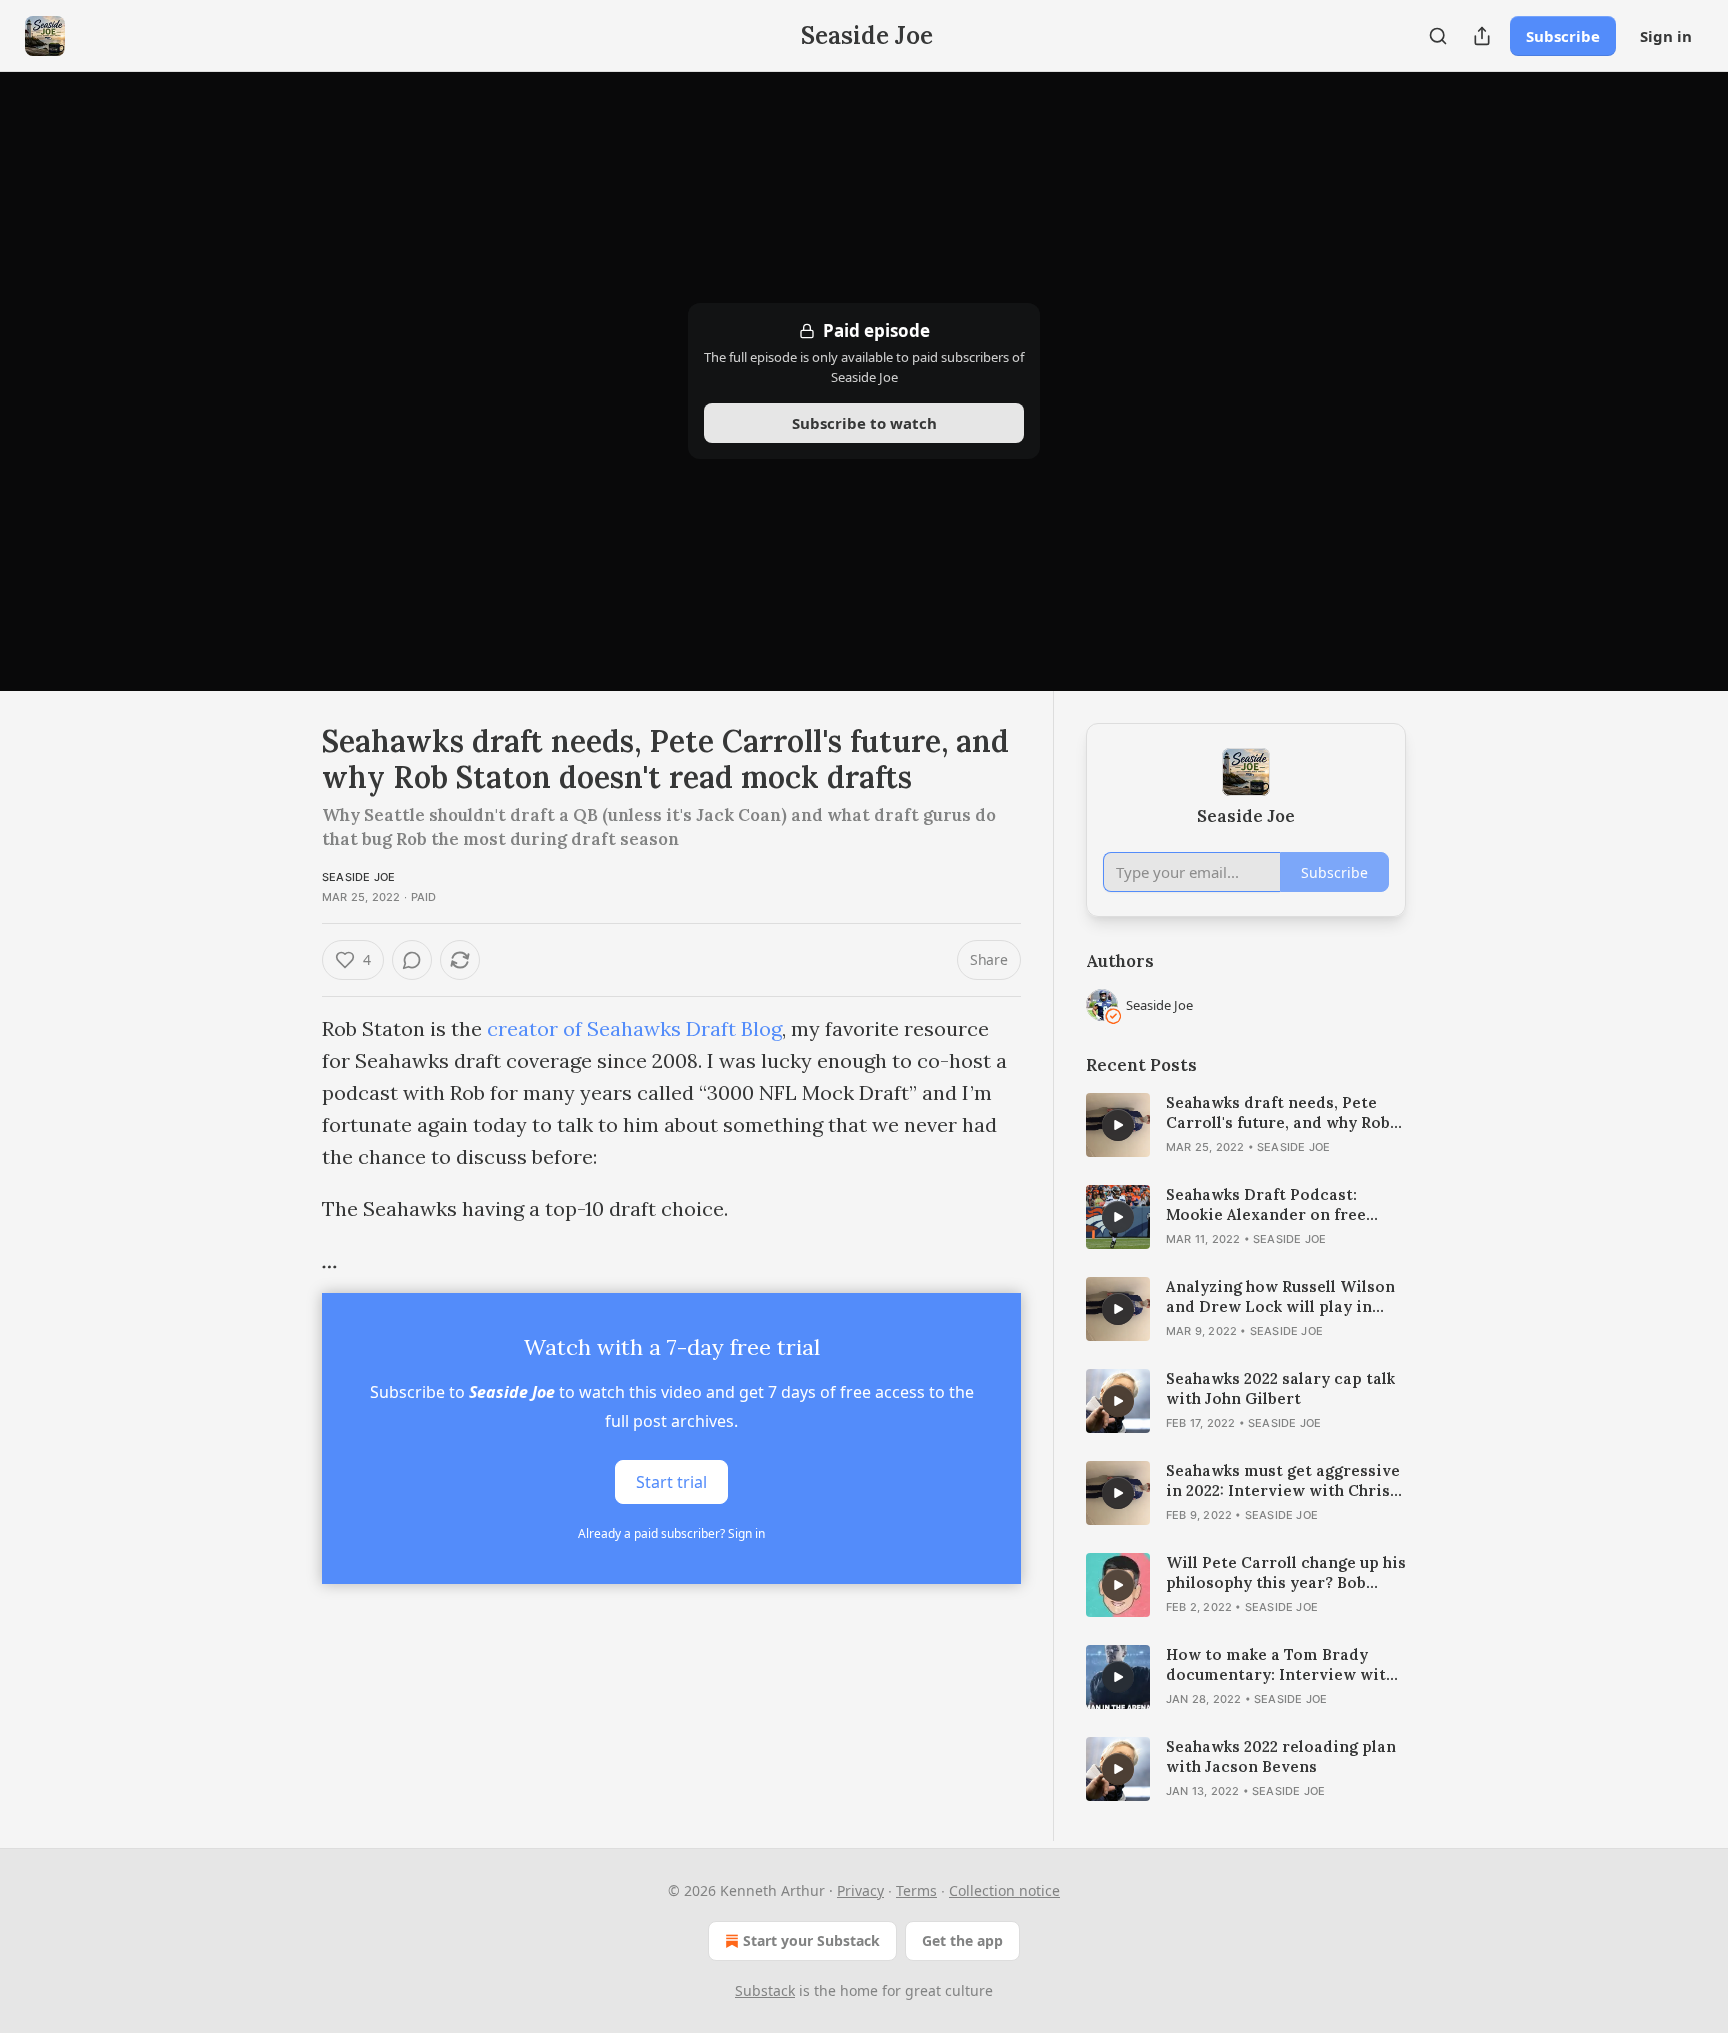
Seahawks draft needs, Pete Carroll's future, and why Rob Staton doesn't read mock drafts (1278, 1113)
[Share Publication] (1482, 36)
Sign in (1666, 36)
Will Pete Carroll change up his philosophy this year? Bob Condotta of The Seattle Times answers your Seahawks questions (1286, 1573)
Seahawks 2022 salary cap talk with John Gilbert (1280, 1388)
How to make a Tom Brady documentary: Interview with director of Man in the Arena (1280, 1665)
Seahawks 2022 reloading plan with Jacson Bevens (1281, 1756)
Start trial (671, 1482)
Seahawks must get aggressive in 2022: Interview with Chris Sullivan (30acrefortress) (1283, 1481)
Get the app (962, 1940)
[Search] (1438, 36)
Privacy (860, 1890)
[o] (1118, 1125)
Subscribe (1563, 36)
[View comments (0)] (412, 960)
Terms (916, 1890)
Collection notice (1004, 1890)
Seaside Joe (358, 877)
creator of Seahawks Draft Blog (634, 1028)
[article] (1246, 1125)
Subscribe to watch (864, 423)
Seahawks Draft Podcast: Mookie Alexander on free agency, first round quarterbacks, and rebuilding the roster (1278, 1205)
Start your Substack (811, 1940)
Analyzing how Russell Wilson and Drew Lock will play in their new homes (1280, 1297)
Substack (765, 1990)
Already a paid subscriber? (671, 1533)
